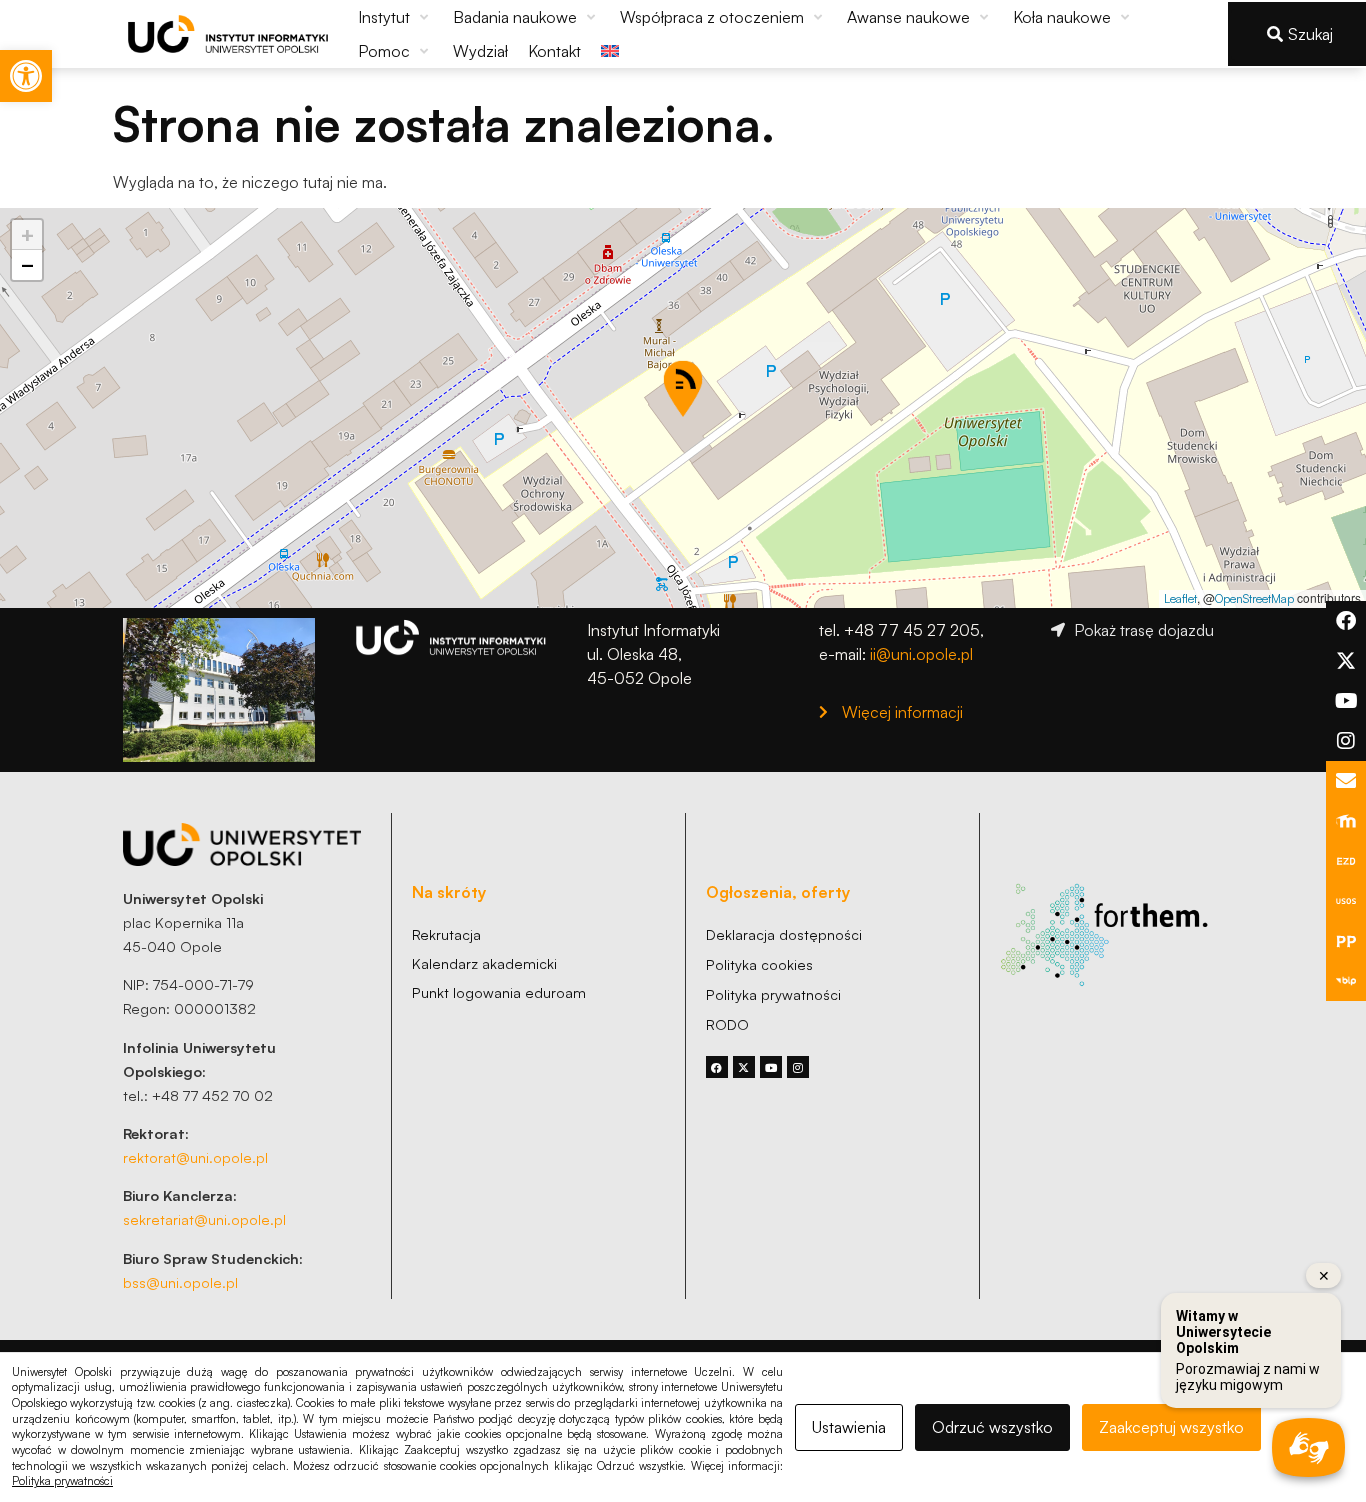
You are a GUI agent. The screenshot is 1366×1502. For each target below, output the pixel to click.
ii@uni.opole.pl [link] (921, 654)
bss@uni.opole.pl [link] (180, 1282)
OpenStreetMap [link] (1254, 598)
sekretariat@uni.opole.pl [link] (204, 1219)
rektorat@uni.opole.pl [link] (195, 1157)
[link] (26, 76)
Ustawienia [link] (849, 1427)
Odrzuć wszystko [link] (992, 1427)
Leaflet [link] (1180, 598)
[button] (395, 17)
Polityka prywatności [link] (62, 1481)
